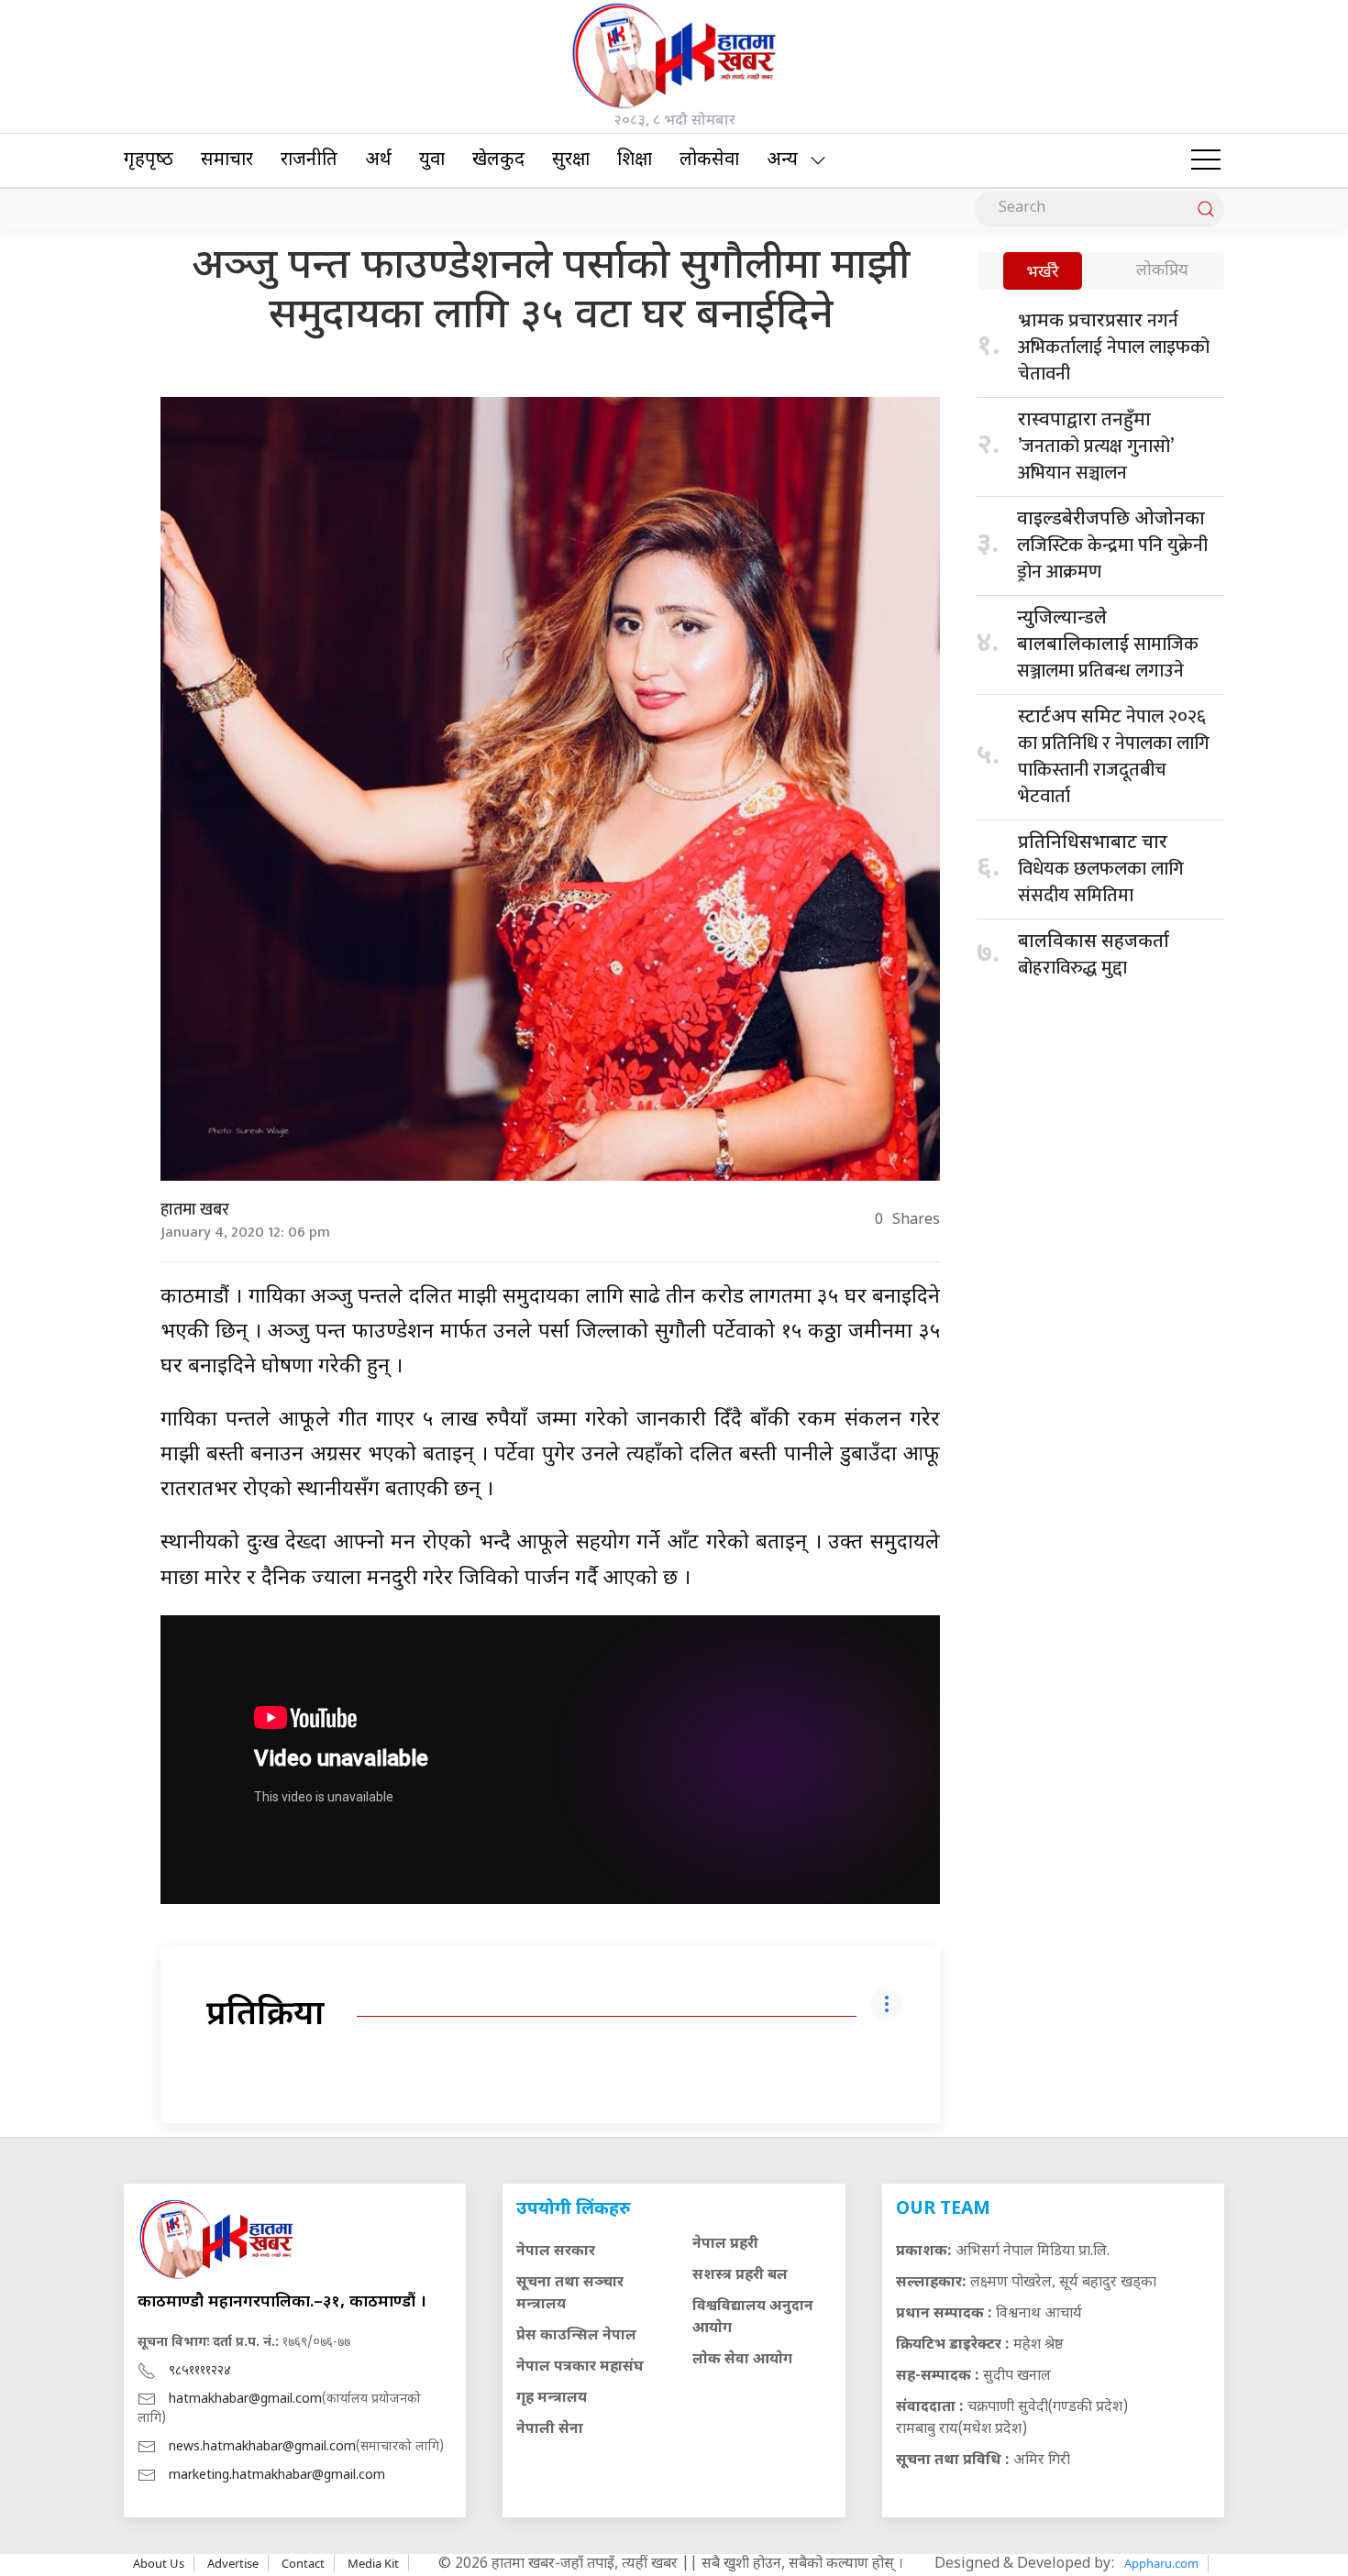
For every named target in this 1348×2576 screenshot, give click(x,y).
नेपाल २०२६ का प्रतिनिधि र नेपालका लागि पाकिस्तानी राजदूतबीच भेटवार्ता (1114, 757)
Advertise (233, 2563)
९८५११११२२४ (200, 2371)
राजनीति (309, 160)
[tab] (1043, 273)
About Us (159, 2563)
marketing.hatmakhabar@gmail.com (277, 2476)
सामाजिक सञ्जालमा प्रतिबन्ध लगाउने (1108, 647)
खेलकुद (498, 160)
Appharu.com (1161, 2563)
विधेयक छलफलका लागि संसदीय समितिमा (1101, 871)
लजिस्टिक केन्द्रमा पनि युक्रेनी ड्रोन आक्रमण (1112, 548)
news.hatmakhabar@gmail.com (262, 2447)
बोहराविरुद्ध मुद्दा (1094, 957)
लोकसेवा (709, 160)
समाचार (227, 160)
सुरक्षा (571, 160)
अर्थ (378, 160)
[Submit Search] (1206, 209)
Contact (303, 2563)
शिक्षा (635, 160)
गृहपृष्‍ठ (149, 160)
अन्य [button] (782, 160)
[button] (1206, 160)
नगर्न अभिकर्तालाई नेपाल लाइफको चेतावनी (1114, 347)
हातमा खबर (195, 1210)
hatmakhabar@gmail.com (245, 2400)
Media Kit (373, 2563)
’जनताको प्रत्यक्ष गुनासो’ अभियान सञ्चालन (1095, 449)
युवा (432, 160)
